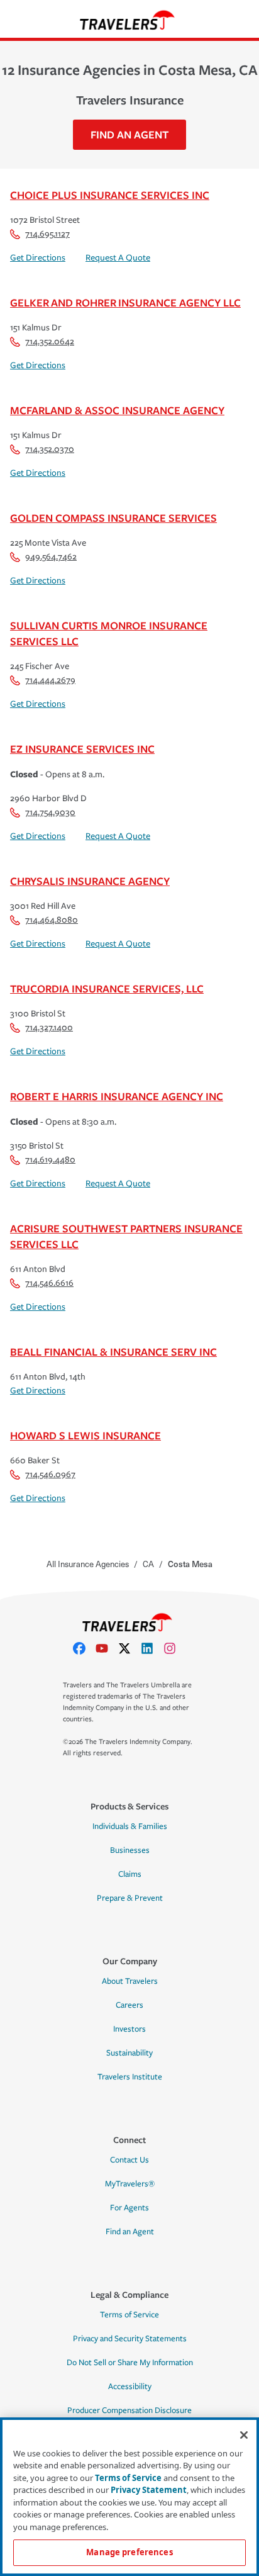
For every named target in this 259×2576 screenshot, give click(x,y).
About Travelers (130, 1981)
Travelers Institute (130, 2077)
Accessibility (130, 2387)
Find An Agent (129, 134)
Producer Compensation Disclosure (129, 2410)
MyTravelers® (130, 2184)
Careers (129, 2005)
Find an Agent (130, 2232)
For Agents (129, 2208)
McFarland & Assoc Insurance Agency (117, 410)
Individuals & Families (130, 1826)
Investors (129, 2029)
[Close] (244, 2435)
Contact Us (129, 2160)
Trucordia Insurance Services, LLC (107, 988)
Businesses (130, 1850)
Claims (130, 1874)
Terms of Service (129, 2315)
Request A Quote (118, 258)
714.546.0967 (50, 1474)
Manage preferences (129, 2552)
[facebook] (84, 1648)
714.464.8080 (52, 920)
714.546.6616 (49, 1283)
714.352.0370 (50, 449)
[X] (129, 1648)
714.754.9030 (50, 812)
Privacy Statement (149, 2490)
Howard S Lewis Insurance (85, 1435)
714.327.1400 (49, 1027)
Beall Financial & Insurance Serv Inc (113, 1352)
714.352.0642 (50, 341)
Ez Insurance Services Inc (82, 749)
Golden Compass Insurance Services (113, 518)
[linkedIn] (152, 1648)
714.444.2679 (50, 680)
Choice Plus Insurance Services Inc (110, 195)
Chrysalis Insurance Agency (90, 881)
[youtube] (107, 1648)
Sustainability (129, 2053)
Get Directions (38, 258)
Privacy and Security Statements (130, 2339)
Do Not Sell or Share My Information (130, 2363)
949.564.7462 (51, 557)
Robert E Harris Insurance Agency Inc (117, 1096)
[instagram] (175, 1648)
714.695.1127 (47, 234)
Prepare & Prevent (130, 1898)
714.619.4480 (50, 1160)
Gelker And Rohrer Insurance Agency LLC (125, 302)
